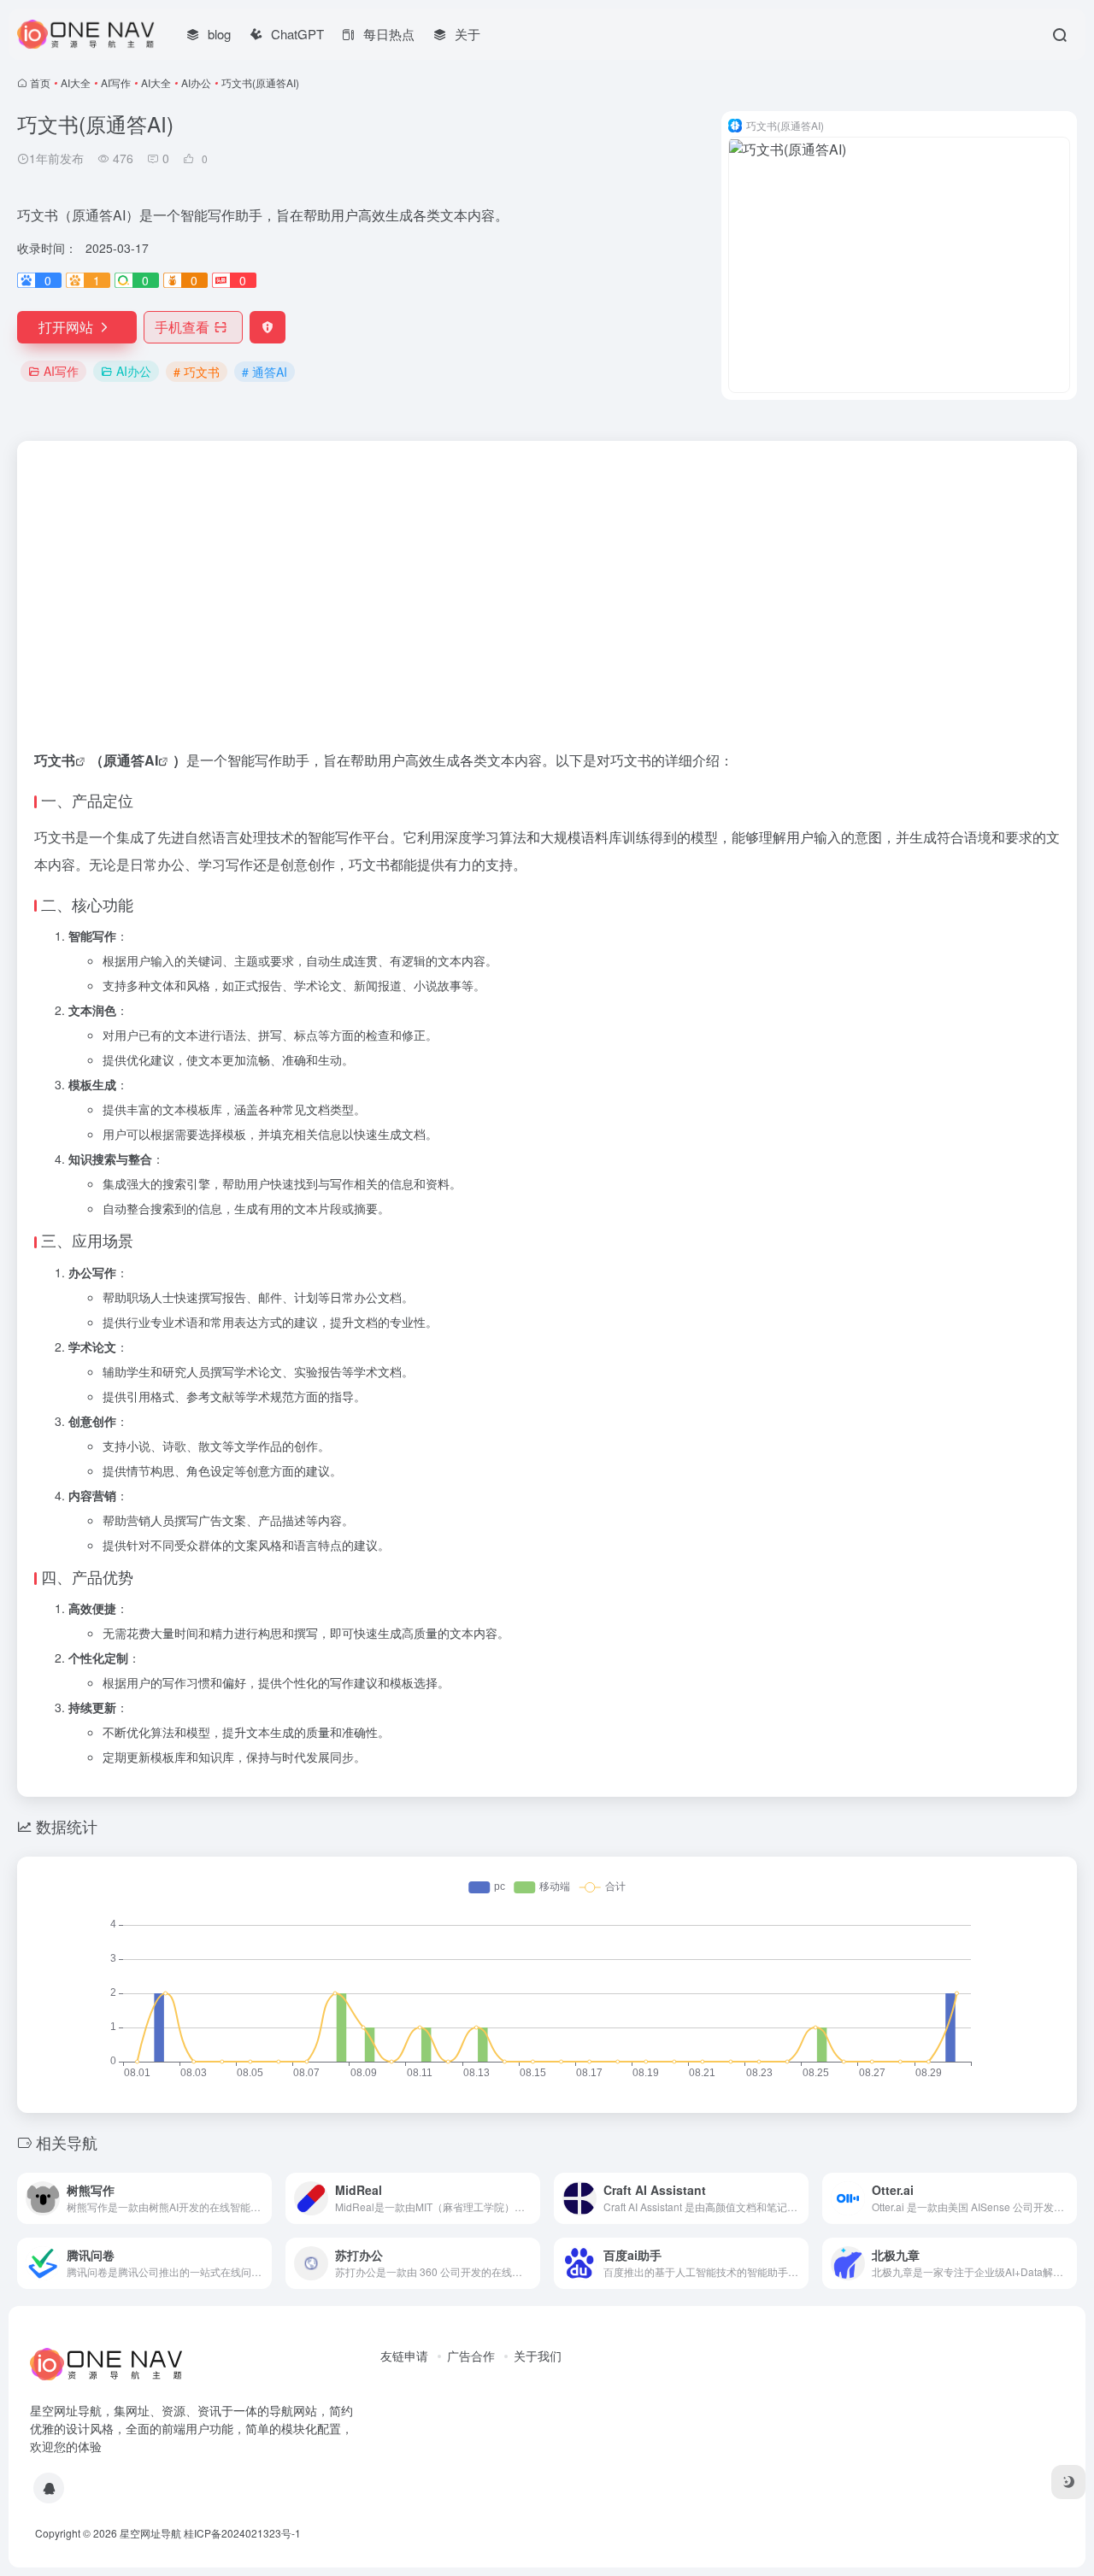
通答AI (138, 760)
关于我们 (538, 2356)
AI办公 (196, 82)
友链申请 (404, 2356)
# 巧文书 (197, 372)
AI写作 (116, 82)
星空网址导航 (150, 2533)
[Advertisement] (547, 569)
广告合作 (471, 2356)
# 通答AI (265, 372)
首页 (40, 82)
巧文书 (55, 760)
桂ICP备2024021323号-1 (242, 2533)
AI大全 (76, 82)
